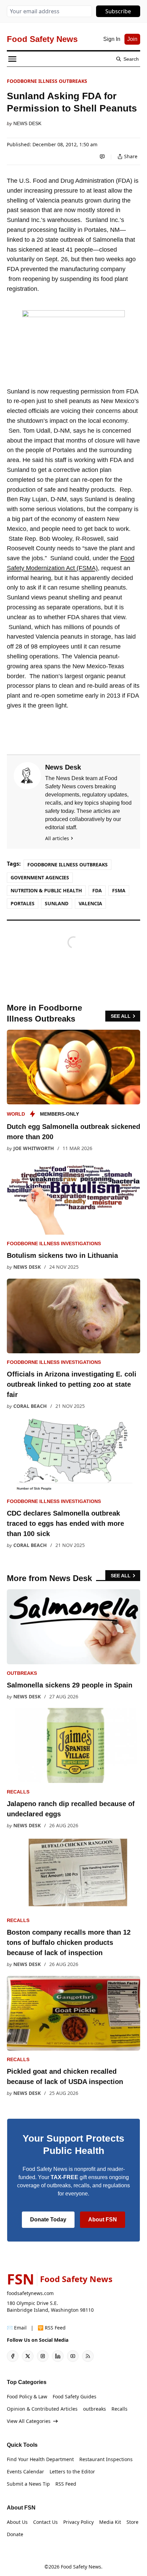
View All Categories (29, 2421)
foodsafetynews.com (30, 2293)
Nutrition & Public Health (46, 890)
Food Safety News (81, 2567)
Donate (15, 2534)
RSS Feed (66, 2484)
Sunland (57, 903)
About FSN (103, 2220)
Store (132, 2522)
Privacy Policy (78, 2522)
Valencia (90, 903)
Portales (23, 903)
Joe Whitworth (34, 1148)
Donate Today (48, 2220)
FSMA (119, 890)
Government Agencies (40, 877)
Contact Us (45, 2522)
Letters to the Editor (72, 2471)
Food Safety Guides (75, 2396)
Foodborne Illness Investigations (54, 1244)
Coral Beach (30, 1406)
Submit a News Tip (28, 2484)
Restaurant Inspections (106, 2459)
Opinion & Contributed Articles (42, 2409)
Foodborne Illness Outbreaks (47, 81)
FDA (97, 890)
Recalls (18, 1792)
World (16, 1114)
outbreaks (22, 1673)
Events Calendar (25, 2471)
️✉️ (17, 2328)
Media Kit (110, 2522)
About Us (17, 2522)
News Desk (27, 123)
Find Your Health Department (40, 2459)
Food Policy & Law (27, 2396)
